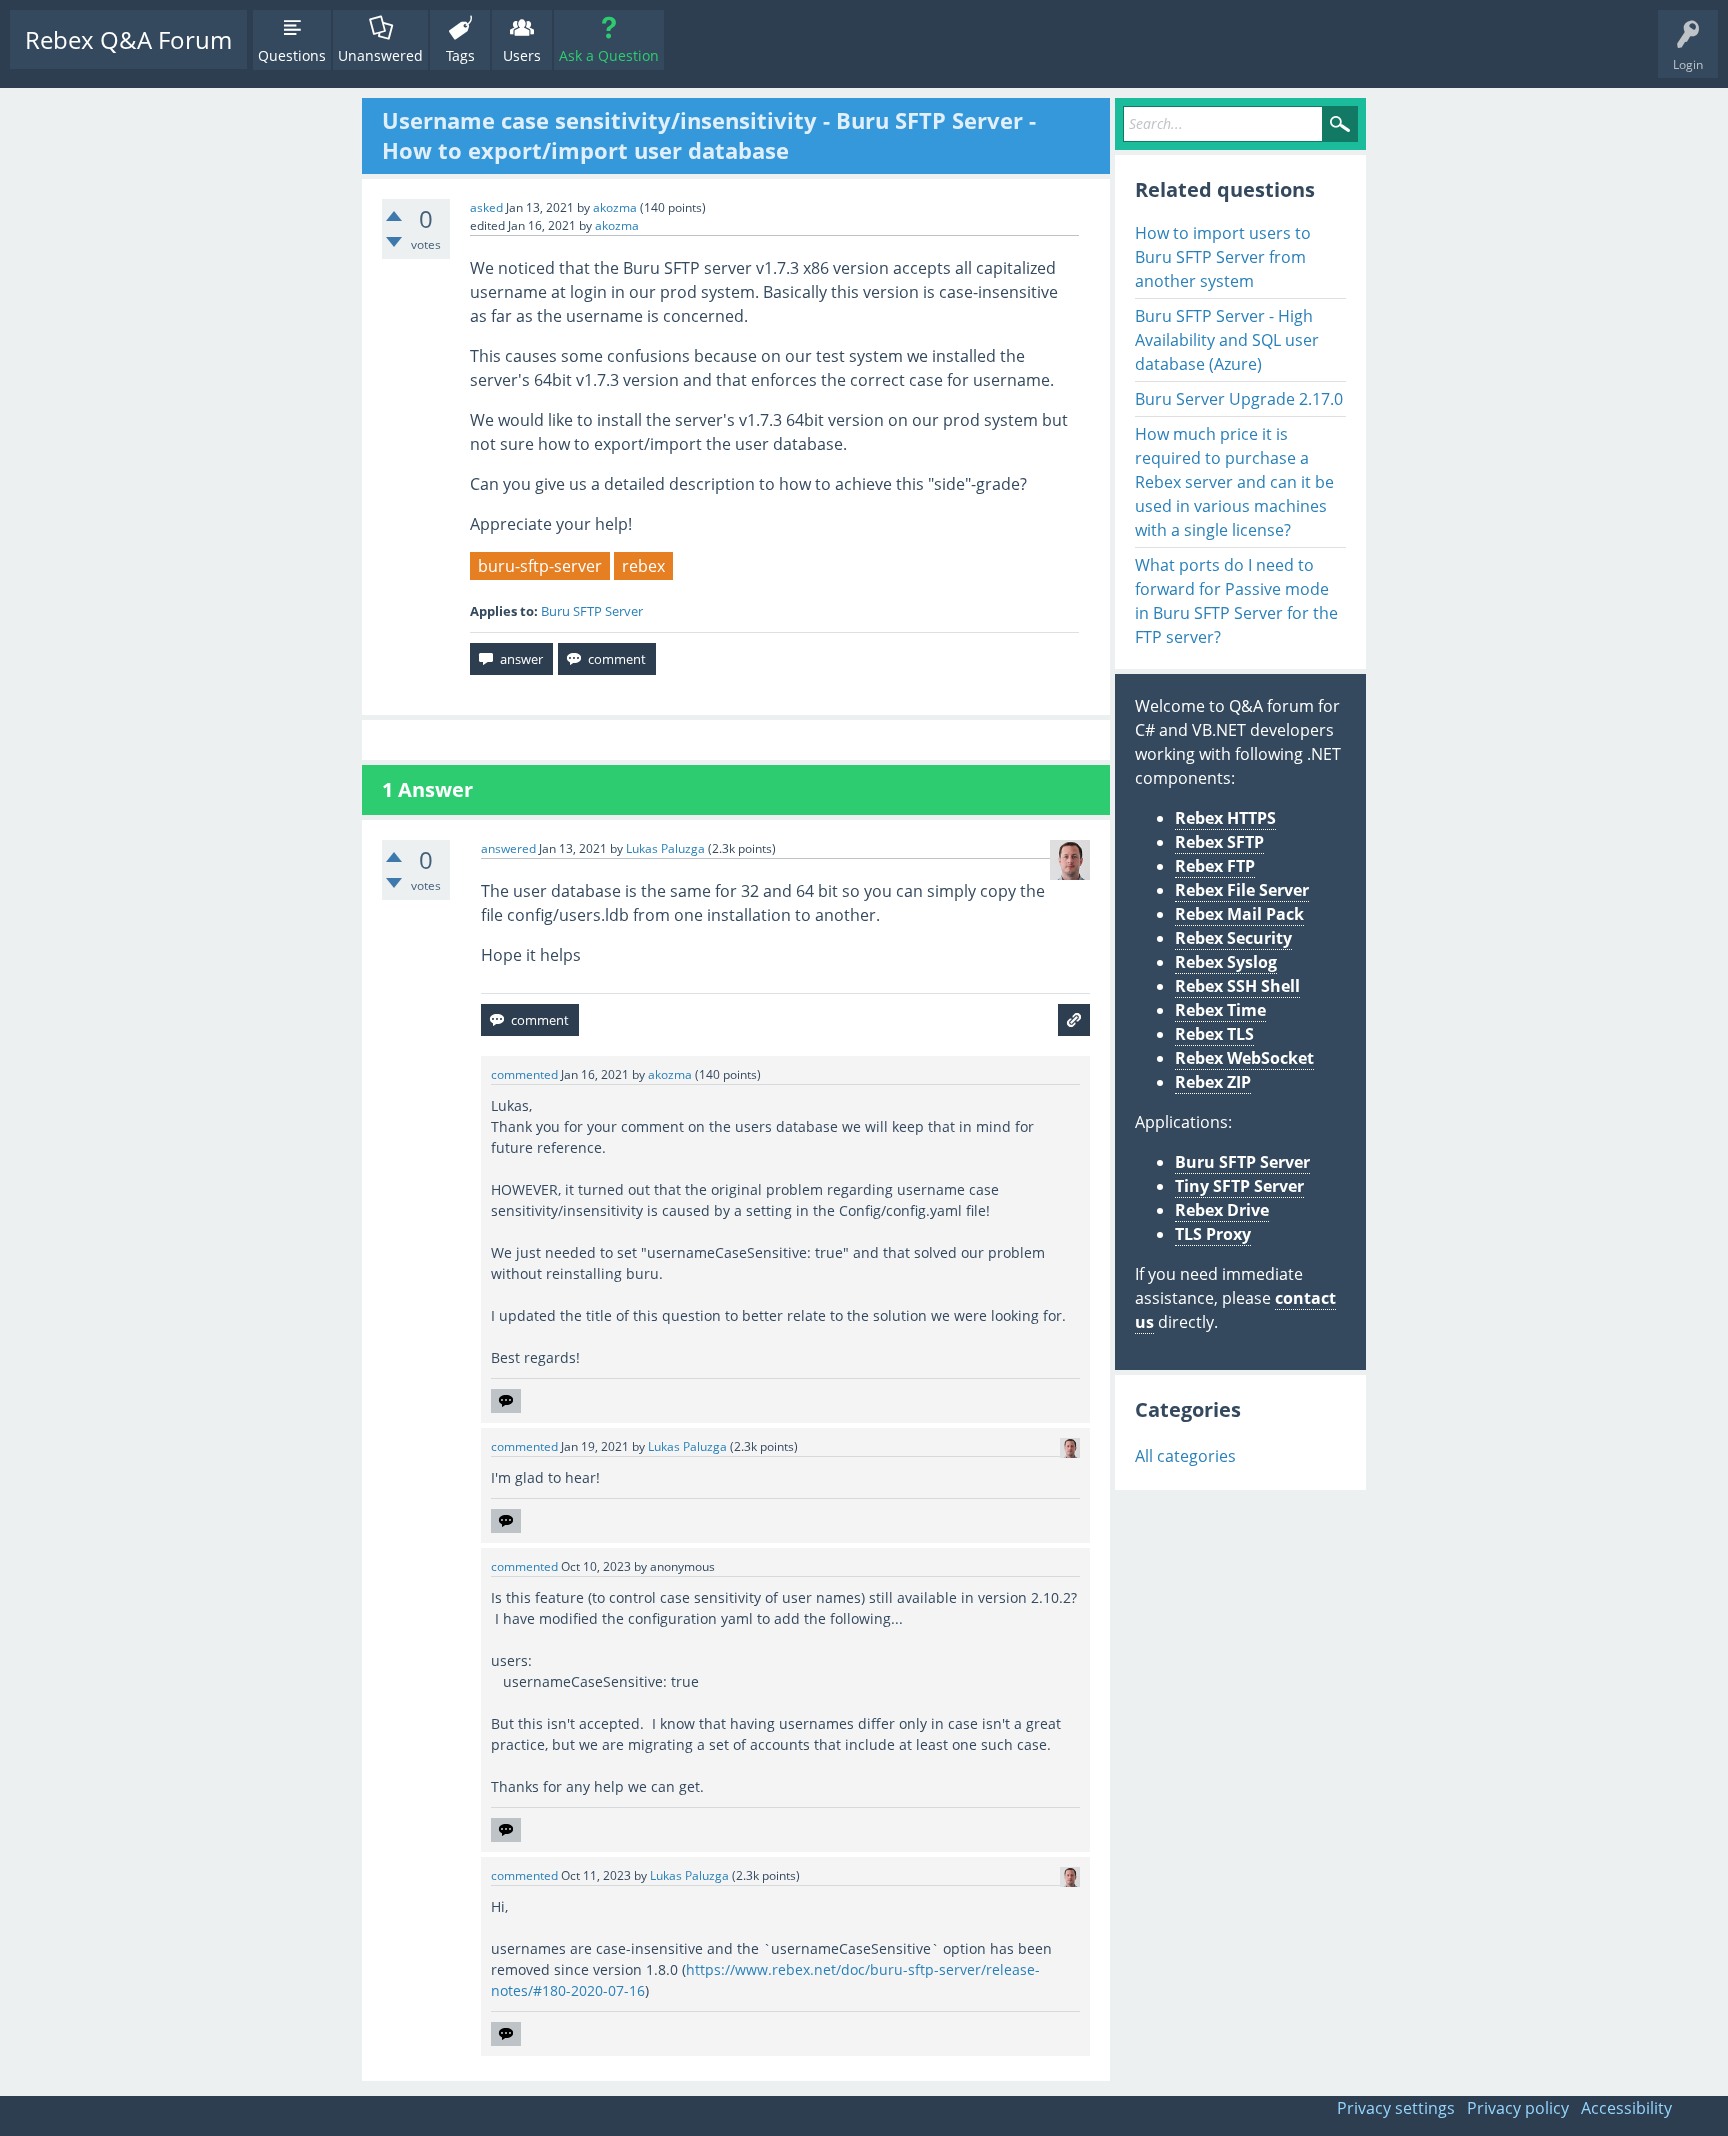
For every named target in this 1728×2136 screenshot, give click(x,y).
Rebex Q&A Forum (128, 39)
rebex (643, 566)
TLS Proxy (1213, 1234)
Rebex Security (1233, 938)
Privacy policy (1518, 2108)
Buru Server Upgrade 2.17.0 (1239, 399)
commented (524, 1074)
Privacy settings (1396, 2108)
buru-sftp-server (540, 566)
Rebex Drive (1222, 1210)
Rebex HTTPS (1225, 818)
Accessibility (1626, 2108)
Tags (460, 55)
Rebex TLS (1214, 1034)
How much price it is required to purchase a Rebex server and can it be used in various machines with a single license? (1234, 482)
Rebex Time (1220, 1010)
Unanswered (380, 55)
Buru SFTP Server (592, 611)
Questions (292, 55)
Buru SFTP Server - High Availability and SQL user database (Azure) (1227, 340)
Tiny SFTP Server (1239, 1186)
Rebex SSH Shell (1237, 986)
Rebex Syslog (1226, 962)
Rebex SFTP (1219, 842)
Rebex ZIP (1213, 1082)
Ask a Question (609, 55)
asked (486, 207)
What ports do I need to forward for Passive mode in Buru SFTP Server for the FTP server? (1236, 601)
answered (508, 848)
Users (522, 55)
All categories (1185, 1456)
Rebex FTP (1215, 866)
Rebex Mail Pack (1239, 914)
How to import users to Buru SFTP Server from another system (1223, 257)
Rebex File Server (1242, 890)
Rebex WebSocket (1244, 1058)
